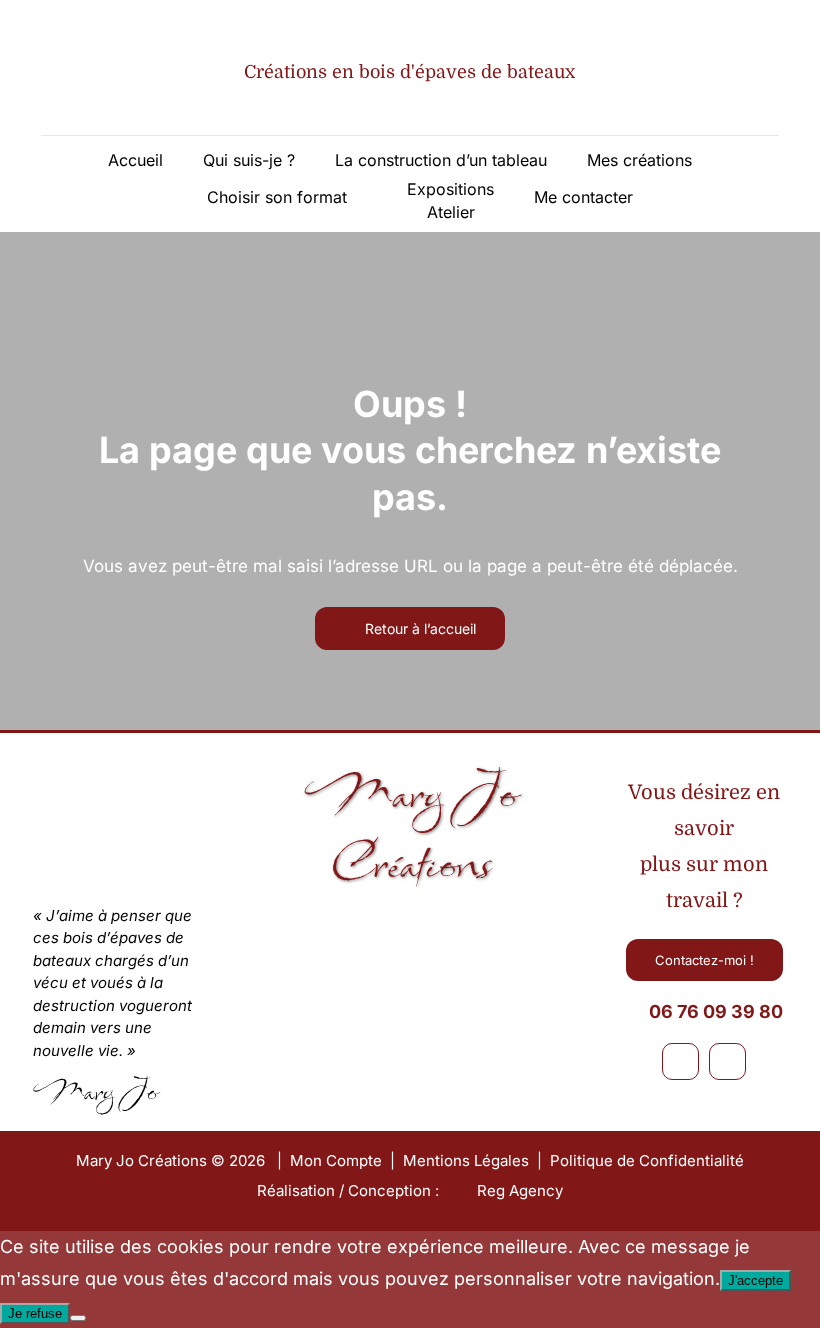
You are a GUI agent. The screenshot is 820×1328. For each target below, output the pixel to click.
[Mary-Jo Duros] (335, 926)
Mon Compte (336, 1160)
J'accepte (755, 1280)
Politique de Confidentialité (647, 1160)
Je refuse (35, 1313)
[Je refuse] (78, 1318)
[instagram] (727, 1061)
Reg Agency (520, 1190)
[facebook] (680, 1061)
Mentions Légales (466, 1160)
